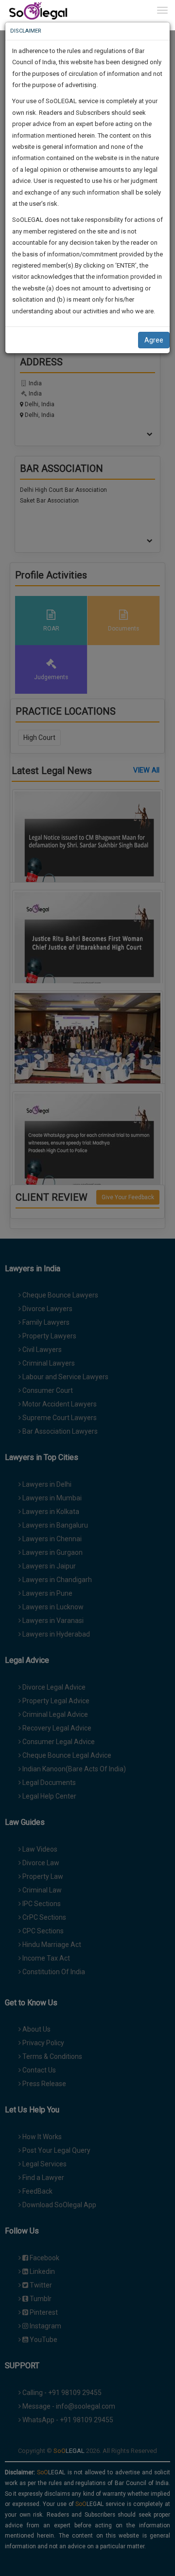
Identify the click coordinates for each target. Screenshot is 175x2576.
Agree (154, 340)
